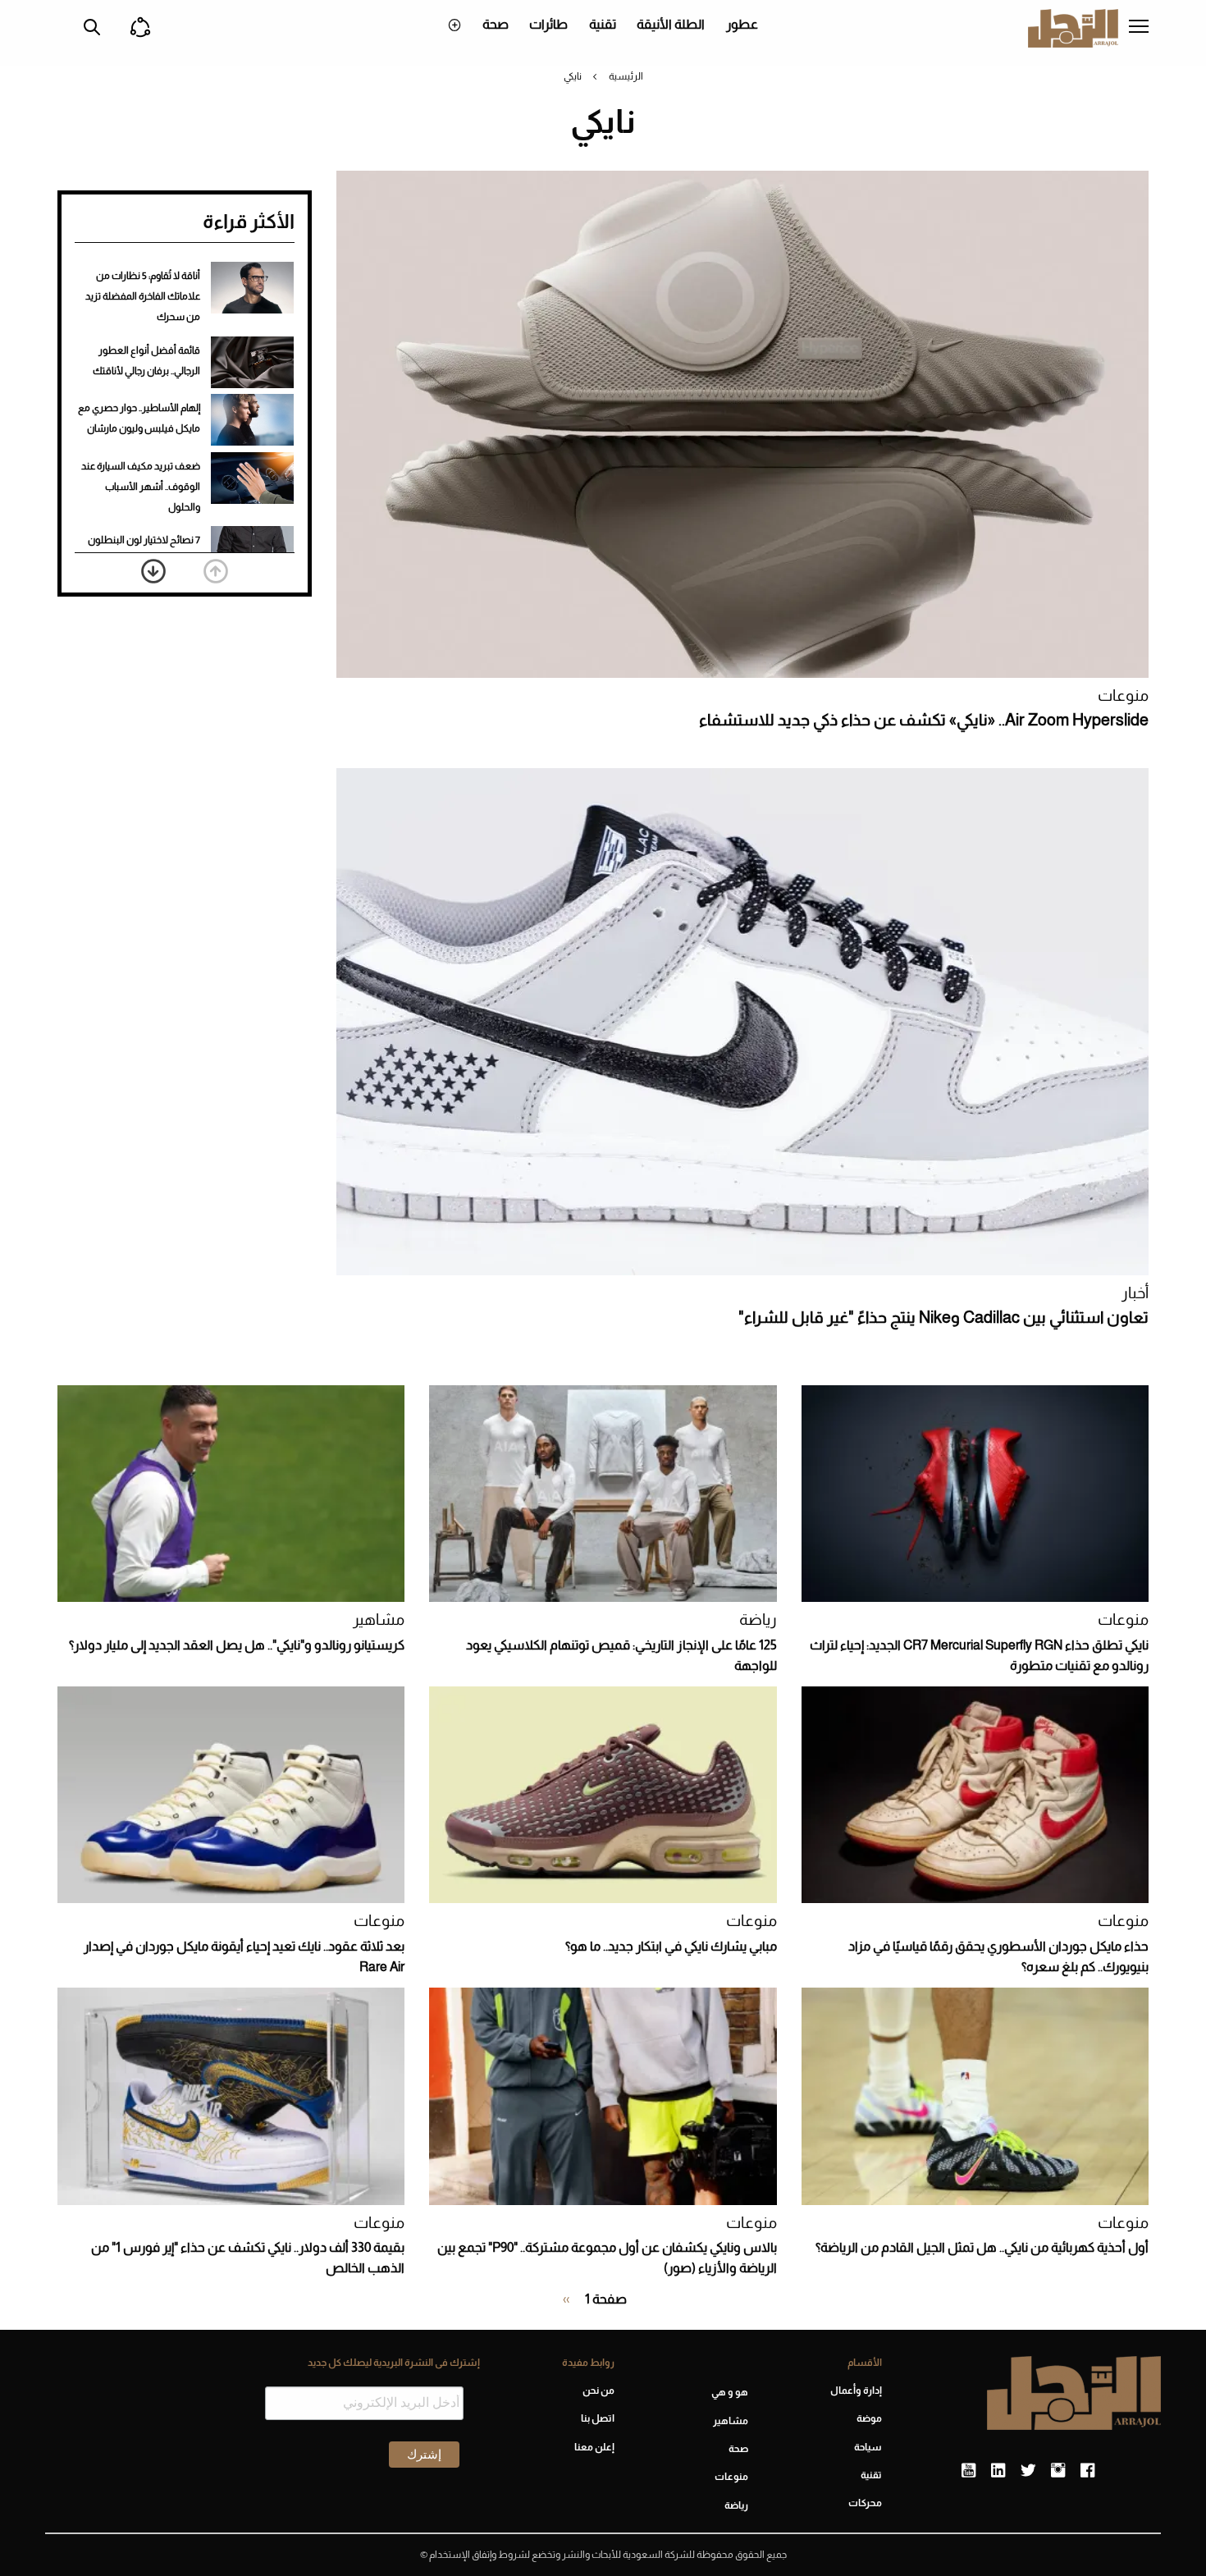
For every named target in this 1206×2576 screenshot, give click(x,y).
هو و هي (730, 2392)
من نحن (598, 2391)
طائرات (548, 24)
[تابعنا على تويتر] (1028, 2471)
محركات (865, 2503)
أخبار (1135, 1293)
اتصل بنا (597, 2418)
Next (153, 571)
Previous (216, 571)
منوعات (1123, 695)
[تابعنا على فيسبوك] (1087, 2471)
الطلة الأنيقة (671, 24)
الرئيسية (626, 76)
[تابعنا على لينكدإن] (998, 2471)
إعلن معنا (594, 2447)
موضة (869, 2418)
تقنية (603, 24)
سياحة (868, 2447)
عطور (742, 24)
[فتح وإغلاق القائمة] (1139, 28)
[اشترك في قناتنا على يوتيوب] (968, 2471)
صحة (496, 24)
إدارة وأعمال (856, 2391)
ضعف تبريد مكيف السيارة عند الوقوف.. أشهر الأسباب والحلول (141, 487)
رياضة (758, 1620)
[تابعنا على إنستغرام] (1058, 2471)
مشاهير (379, 1620)
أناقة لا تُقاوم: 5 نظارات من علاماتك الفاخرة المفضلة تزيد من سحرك (143, 296)
